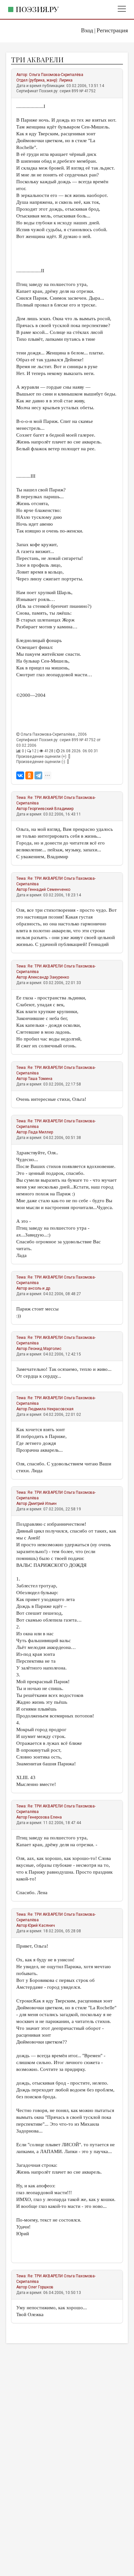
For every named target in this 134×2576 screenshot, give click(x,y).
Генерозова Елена (45, 1817)
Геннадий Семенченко (49, 890)
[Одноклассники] (29, 775)
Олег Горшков (41, 2287)
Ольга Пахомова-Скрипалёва (56, 75)
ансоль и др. (40, 1288)
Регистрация (112, 30)
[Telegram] (38, 775)
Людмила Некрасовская (51, 1409)
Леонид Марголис (45, 1349)
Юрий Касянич (41, 1925)
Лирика (66, 80)
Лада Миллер (40, 1132)
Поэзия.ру (37, 9)
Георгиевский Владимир (51, 809)
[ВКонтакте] (20, 775)
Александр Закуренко (48, 977)
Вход (87, 30)
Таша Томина (40, 1079)
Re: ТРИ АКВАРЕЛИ (45, 798)
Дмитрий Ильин (42, 1504)
